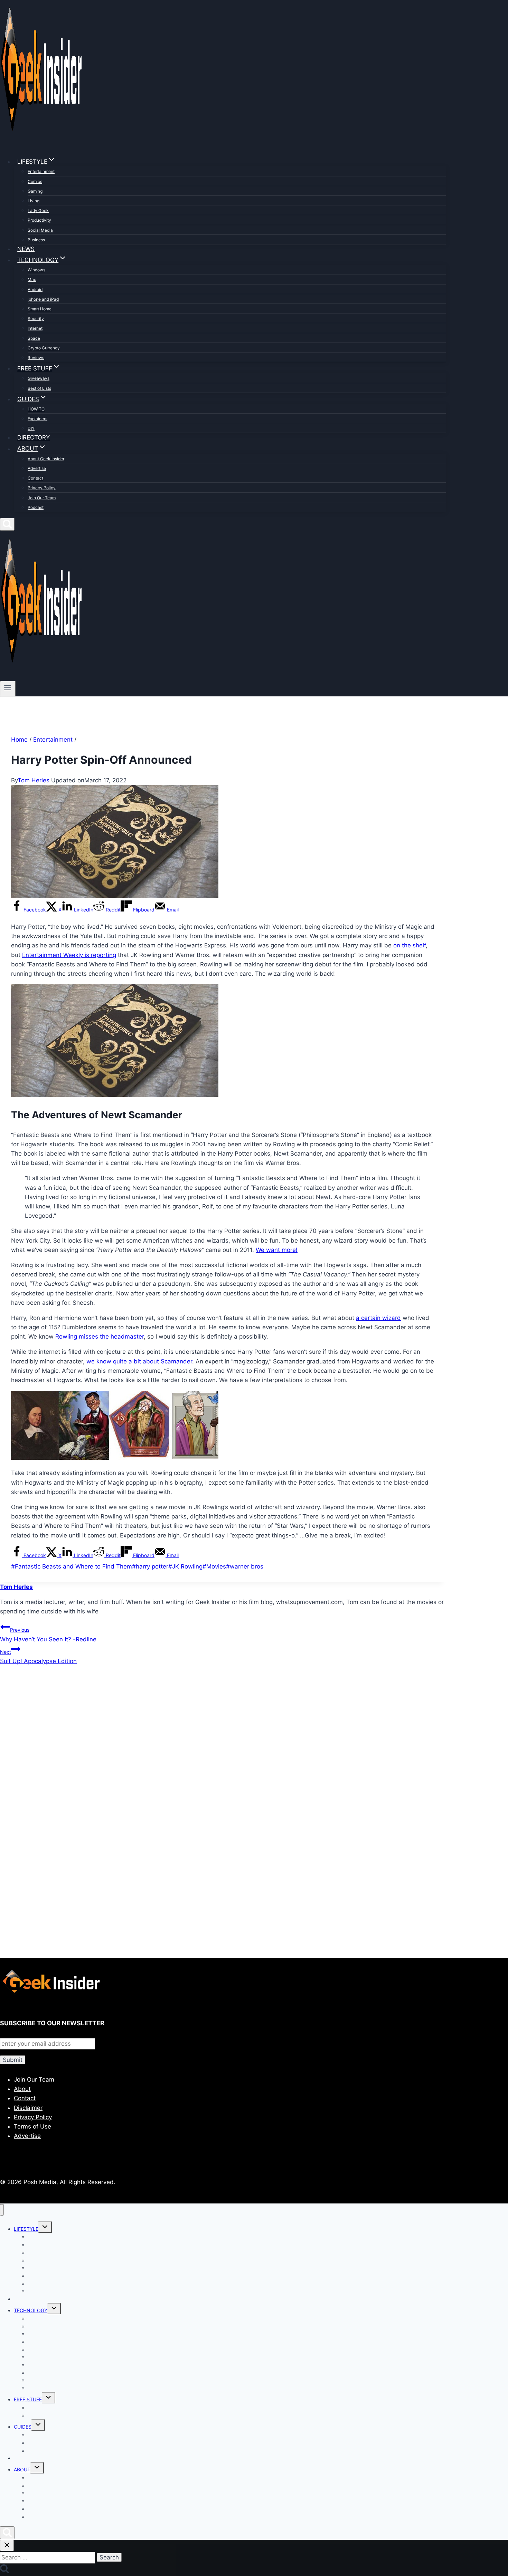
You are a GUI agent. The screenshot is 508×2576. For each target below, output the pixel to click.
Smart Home (40, 309)
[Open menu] (8, 688)
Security (36, 319)
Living (34, 201)
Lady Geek (38, 210)
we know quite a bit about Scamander (139, 1361)
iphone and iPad (43, 299)
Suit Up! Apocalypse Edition (38, 1657)
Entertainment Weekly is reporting (69, 955)
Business (36, 240)
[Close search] (7, 2545)
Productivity (39, 220)
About (22, 2089)
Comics (35, 181)
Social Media (40, 230)
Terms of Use (32, 2126)
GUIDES (23, 2427)
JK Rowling (185, 1566)
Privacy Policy (42, 488)
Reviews (36, 358)
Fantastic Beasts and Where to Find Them (72, 1566)
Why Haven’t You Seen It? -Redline (48, 1635)
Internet (35, 328)
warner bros (245, 1566)
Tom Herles (34, 780)
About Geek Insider (46, 459)
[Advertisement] (207, 1746)
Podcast (36, 507)
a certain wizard (378, 1318)
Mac (32, 279)
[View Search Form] (7, 524)
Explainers (37, 419)
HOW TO (36, 409)
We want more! (277, 1250)
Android (35, 290)
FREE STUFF (28, 2399)
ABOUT (22, 2469)
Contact (35, 478)
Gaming (35, 191)
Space (34, 338)
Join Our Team (42, 498)
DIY (31, 428)
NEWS (26, 249)
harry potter (150, 1566)
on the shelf (410, 945)
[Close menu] (2, 2210)
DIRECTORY (34, 437)
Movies (214, 1566)
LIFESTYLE (26, 2229)
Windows (36, 270)
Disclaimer (28, 2108)
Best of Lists (39, 388)
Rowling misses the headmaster (100, 1337)
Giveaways (39, 378)
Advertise (37, 468)
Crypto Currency (44, 348)
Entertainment (41, 171)
